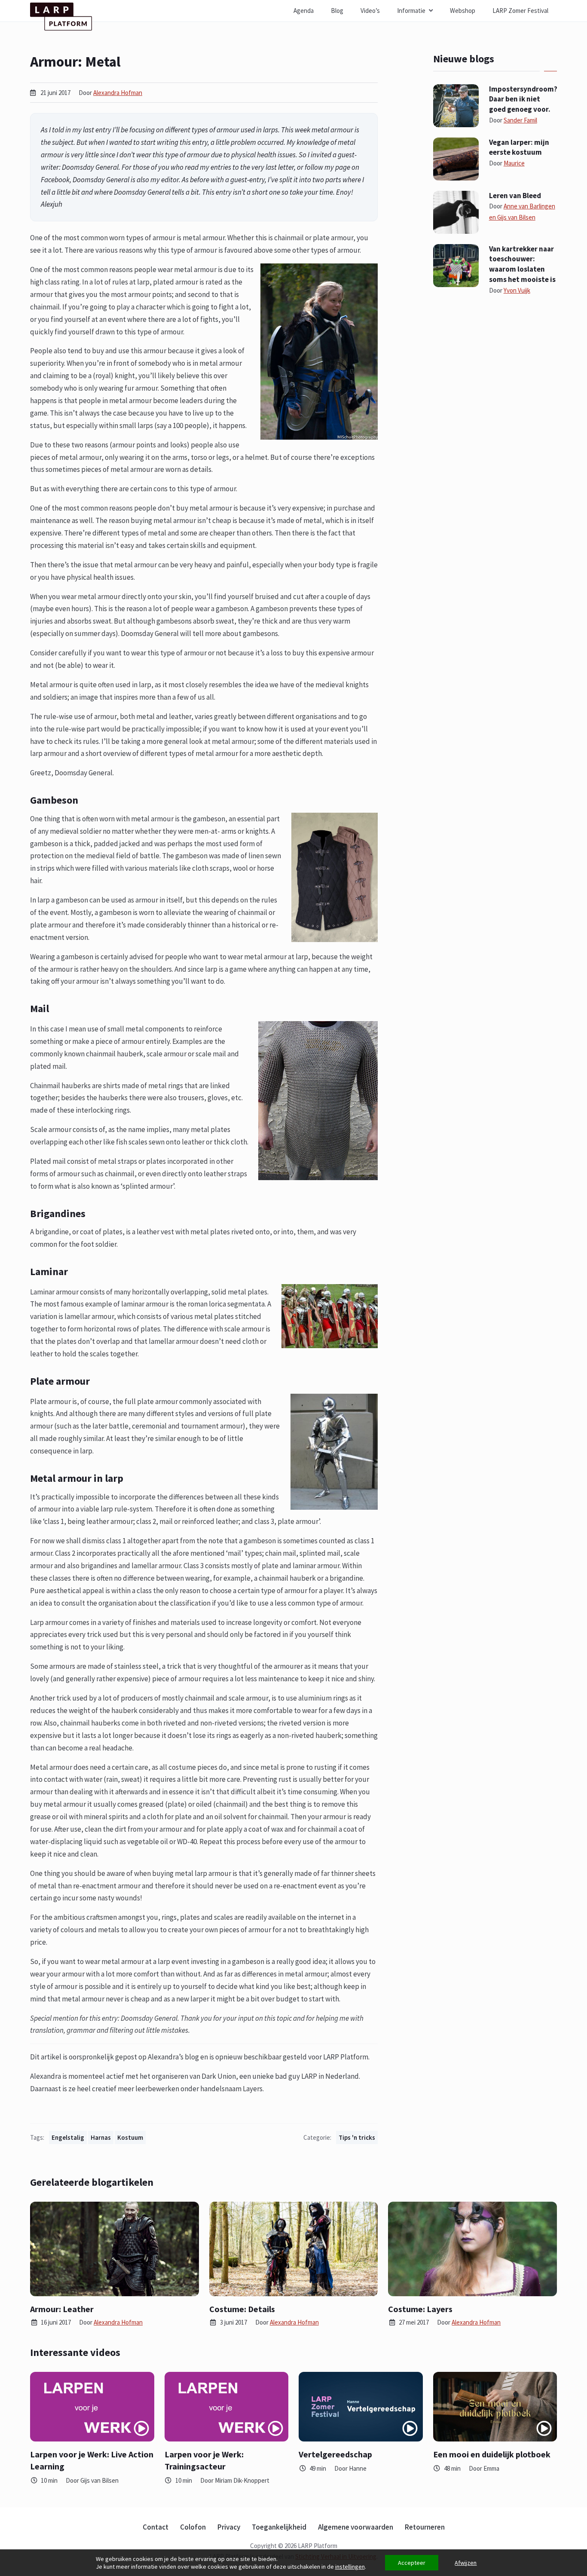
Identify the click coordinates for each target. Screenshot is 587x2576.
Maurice (514, 163)
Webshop (463, 11)
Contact (156, 2527)
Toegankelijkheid (279, 2527)
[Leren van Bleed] (456, 211)
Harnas (101, 2137)
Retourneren (425, 2527)
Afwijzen (466, 2563)
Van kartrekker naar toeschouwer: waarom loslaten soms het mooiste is (522, 264)
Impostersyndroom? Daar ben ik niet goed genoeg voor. (523, 99)
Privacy (229, 2527)
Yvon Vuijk (517, 290)
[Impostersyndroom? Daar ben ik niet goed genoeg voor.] (456, 105)
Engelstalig (68, 2137)
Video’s (370, 11)
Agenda (304, 11)
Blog (337, 11)
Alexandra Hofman (118, 93)
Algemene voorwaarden (356, 2527)
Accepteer (412, 2563)
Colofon (193, 2527)
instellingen (350, 2567)
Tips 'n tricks (357, 2137)
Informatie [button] (411, 11)
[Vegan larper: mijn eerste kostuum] (456, 158)
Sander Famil (520, 120)
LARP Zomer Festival (520, 11)
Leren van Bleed (515, 196)
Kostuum (130, 2137)
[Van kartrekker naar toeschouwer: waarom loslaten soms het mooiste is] (456, 265)
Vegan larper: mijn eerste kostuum (519, 147)
